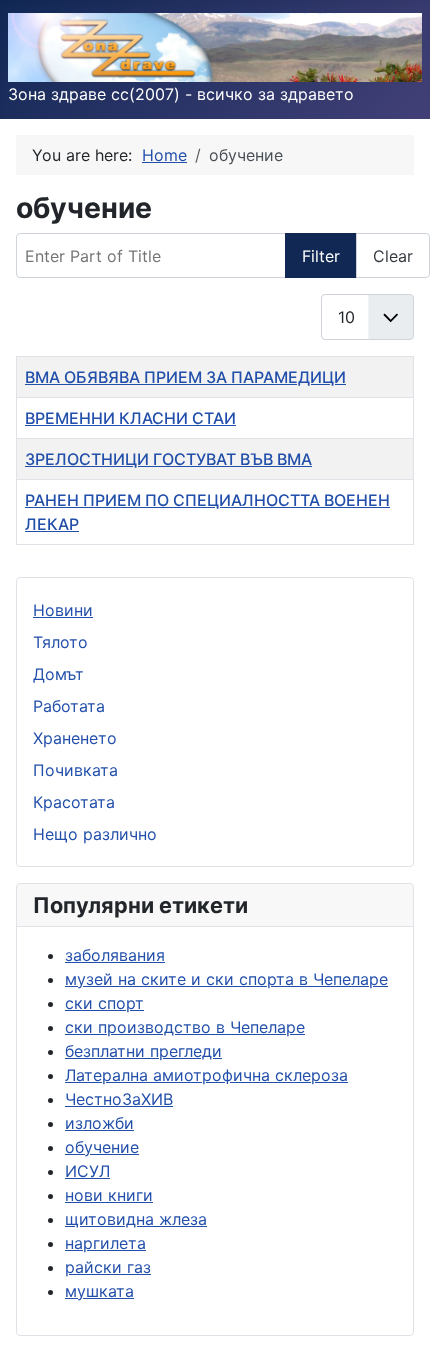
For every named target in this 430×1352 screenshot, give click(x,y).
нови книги (109, 1195)
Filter (321, 256)
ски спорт (104, 1003)
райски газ (108, 1267)
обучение (102, 1147)
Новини (63, 610)
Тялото (60, 642)
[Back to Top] (395, 1315)
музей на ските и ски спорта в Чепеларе (226, 979)
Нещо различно (95, 834)
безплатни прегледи (143, 1051)
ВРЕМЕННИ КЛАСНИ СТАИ (130, 418)
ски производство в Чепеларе (185, 1027)
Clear (393, 256)
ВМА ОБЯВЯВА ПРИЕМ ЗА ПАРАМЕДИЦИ (185, 377)
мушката (99, 1291)
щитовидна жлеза (136, 1219)
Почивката (75, 770)
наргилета (105, 1243)
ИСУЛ (87, 1171)
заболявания (115, 955)
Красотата (74, 802)
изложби (99, 1123)
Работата (69, 706)
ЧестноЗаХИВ (119, 1099)
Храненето (75, 738)
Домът (58, 674)
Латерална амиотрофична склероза (206, 1075)
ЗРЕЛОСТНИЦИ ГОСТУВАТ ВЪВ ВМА (168, 459)
